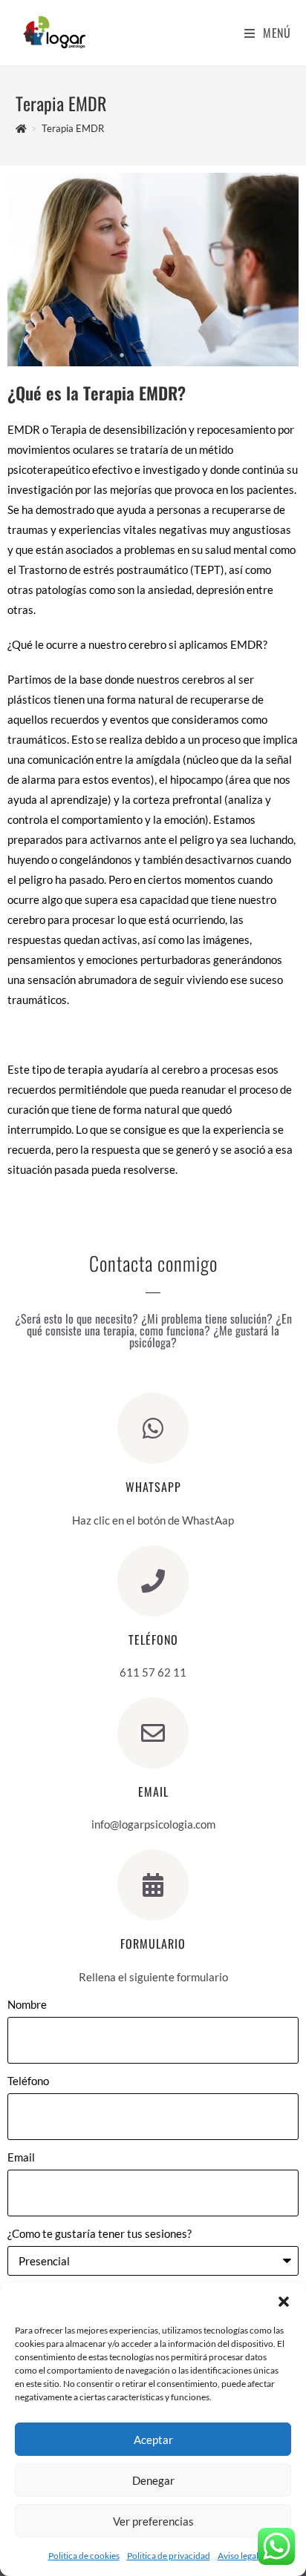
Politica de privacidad (169, 2556)
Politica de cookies (84, 2556)
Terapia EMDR (73, 128)
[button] (284, 2302)
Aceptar (153, 2440)
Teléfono (28, 2081)
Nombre (27, 2004)
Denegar (153, 2480)
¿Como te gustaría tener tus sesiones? (100, 2233)
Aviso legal (238, 2556)
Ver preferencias (153, 2521)
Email (21, 2157)
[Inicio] (21, 128)
